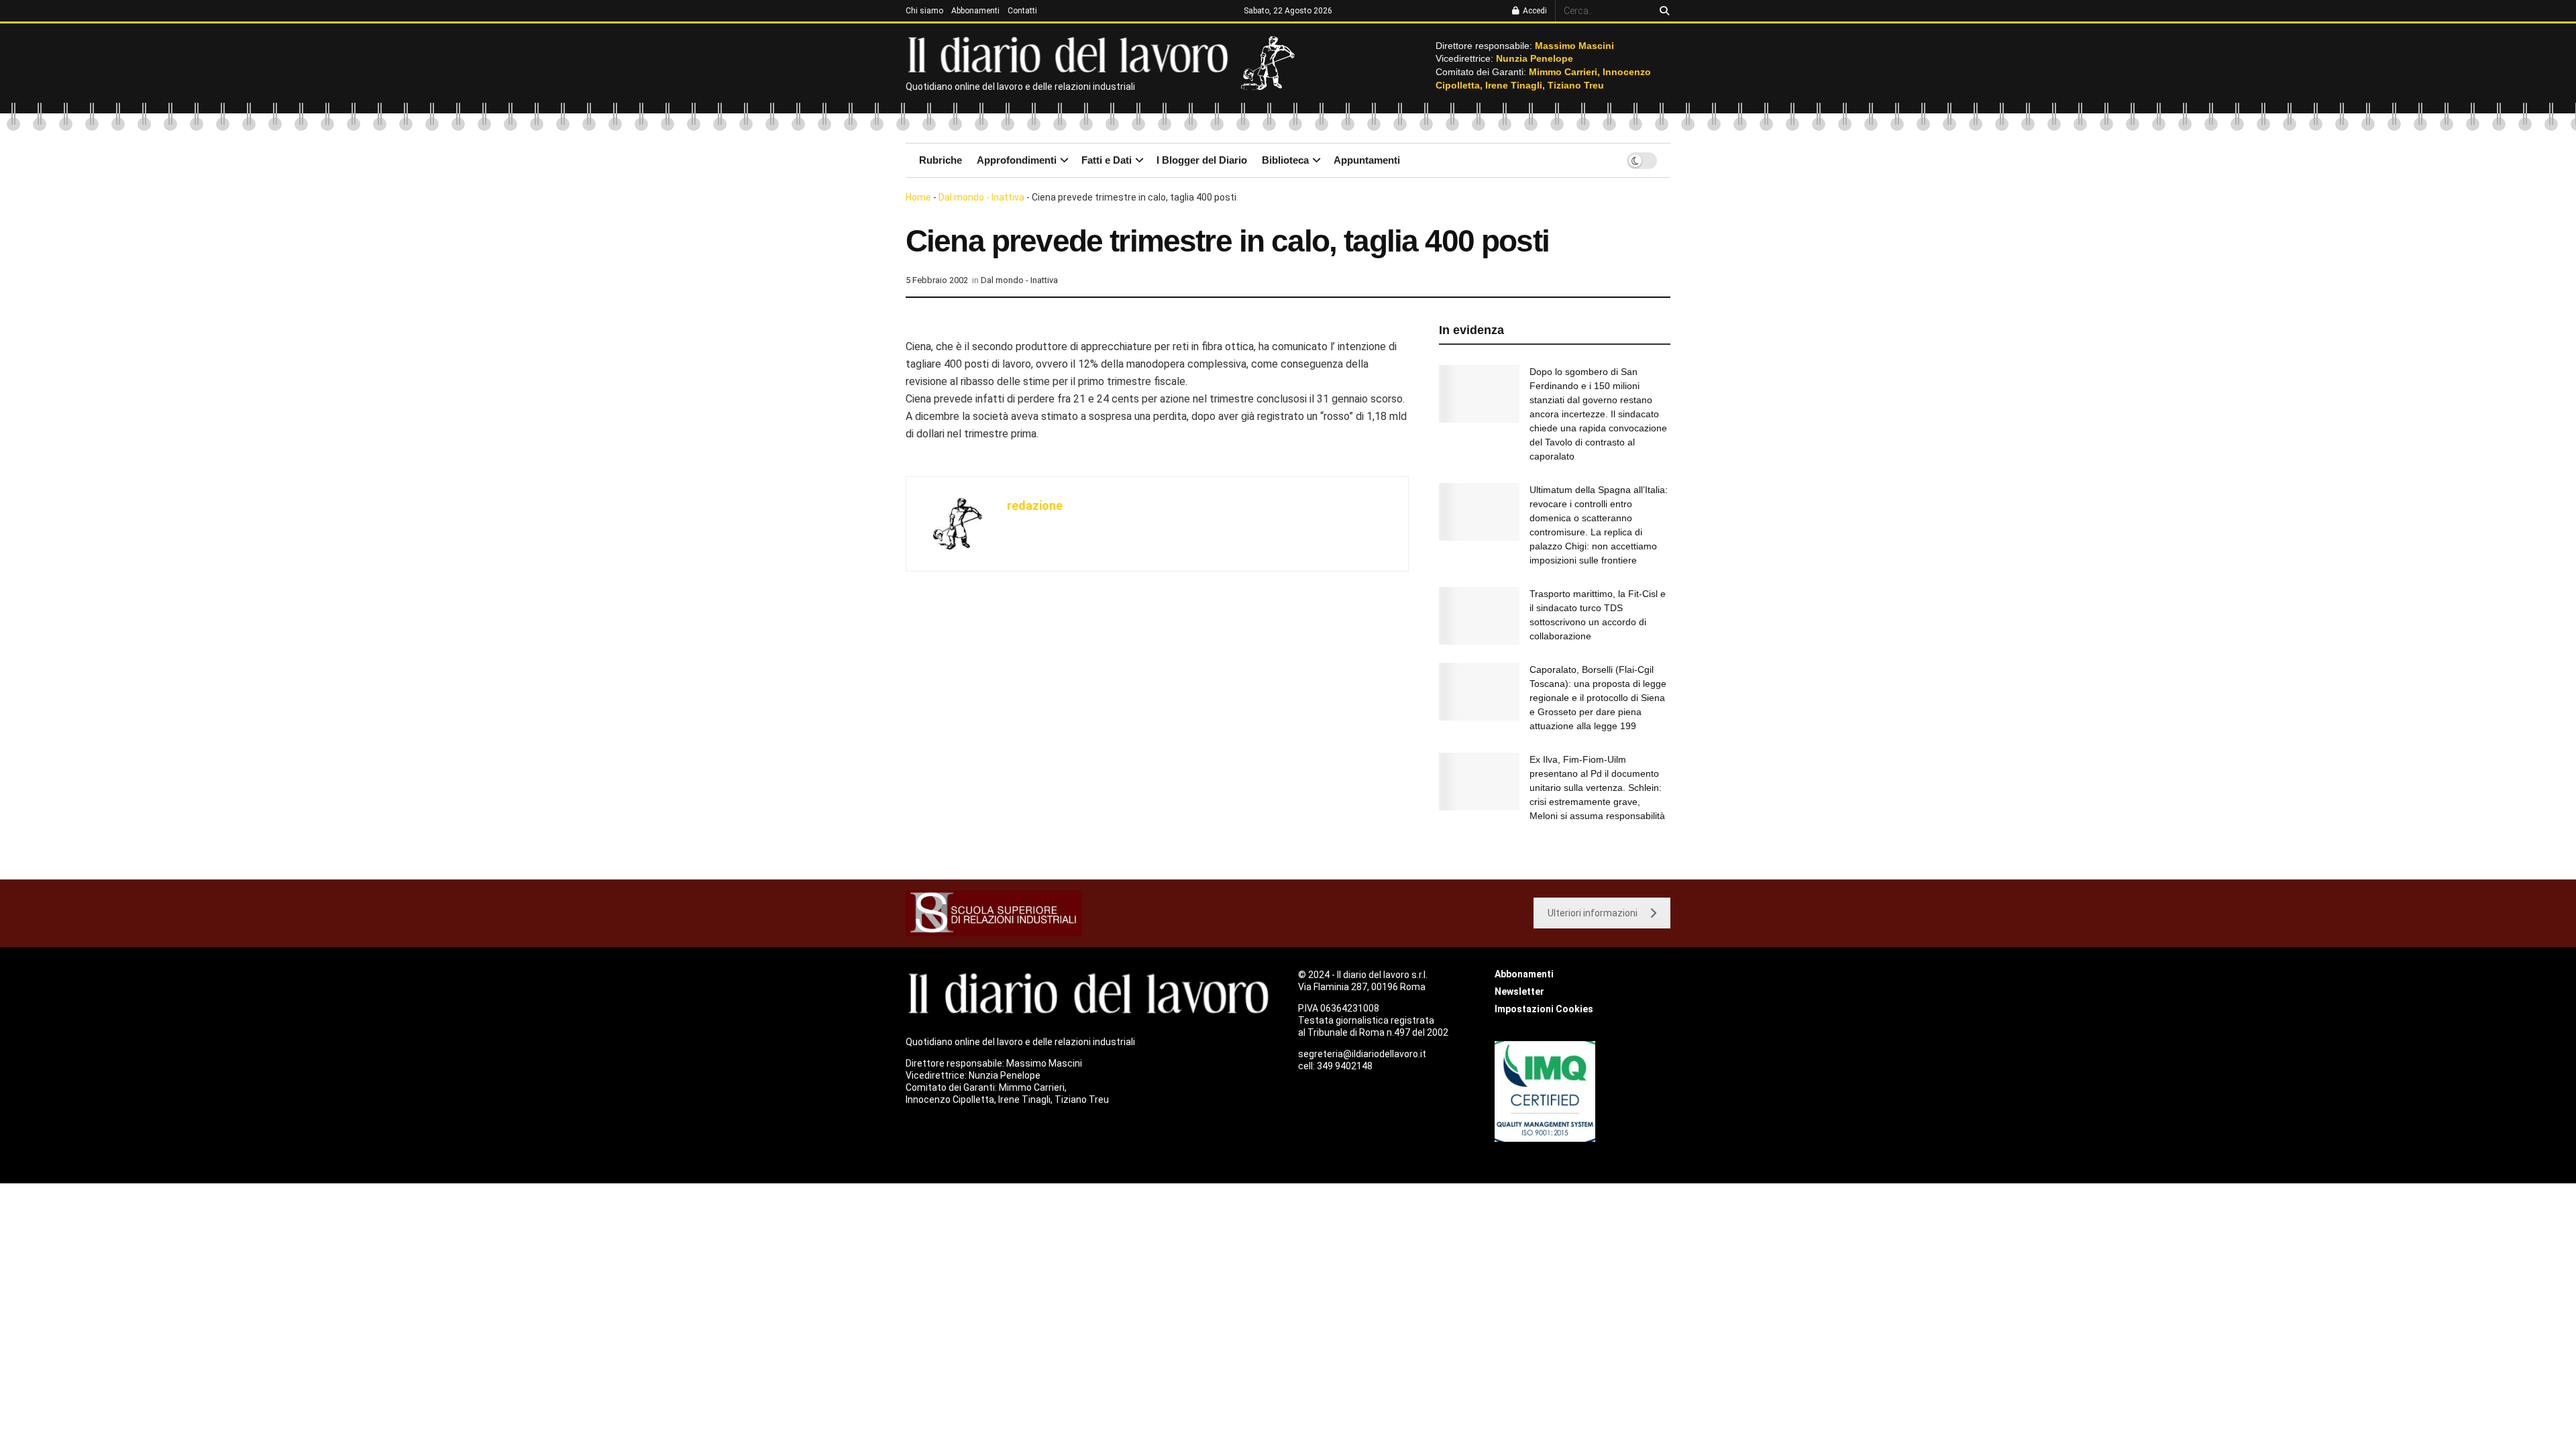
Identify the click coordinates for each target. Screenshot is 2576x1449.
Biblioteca (1285, 160)
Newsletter (1519, 991)
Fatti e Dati (1107, 160)
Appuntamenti (1367, 160)
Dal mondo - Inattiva (981, 197)
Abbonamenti (975, 11)
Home (918, 197)
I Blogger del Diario (1202, 160)
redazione (1035, 505)
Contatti (1022, 11)
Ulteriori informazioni (1593, 913)
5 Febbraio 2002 (937, 280)
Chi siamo (924, 11)
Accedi (1534, 11)
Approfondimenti (1017, 160)
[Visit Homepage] (1071, 54)
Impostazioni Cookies (1544, 1009)
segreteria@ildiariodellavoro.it (1362, 1054)
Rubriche (941, 160)
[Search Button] (1662, 11)
